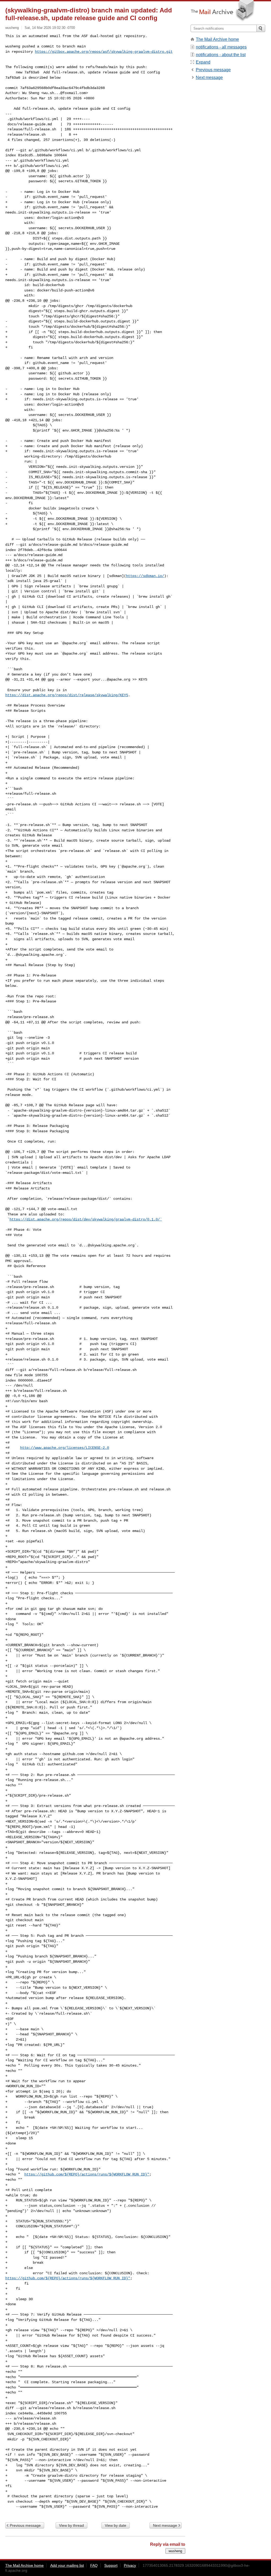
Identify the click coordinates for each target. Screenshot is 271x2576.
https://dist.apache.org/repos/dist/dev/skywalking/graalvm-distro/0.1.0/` (86, 1219)
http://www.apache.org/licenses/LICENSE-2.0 (65, 1448)
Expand (203, 62)
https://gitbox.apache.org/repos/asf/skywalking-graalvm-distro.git (104, 52)
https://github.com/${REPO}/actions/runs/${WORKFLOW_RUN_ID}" (87, 2174)
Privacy (130, 2565)
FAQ (94, 2565)
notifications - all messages (221, 47)
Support (111, 2565)
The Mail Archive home (217, 39)
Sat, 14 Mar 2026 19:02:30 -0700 (50, 28)
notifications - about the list (221, 55)
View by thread (71, 2525)
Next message (165, 2525)
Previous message (25, 2525)
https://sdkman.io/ (145, 576)
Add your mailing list (67, 2565)
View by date (116, 2525)
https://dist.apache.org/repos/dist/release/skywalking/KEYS (67, 695)
